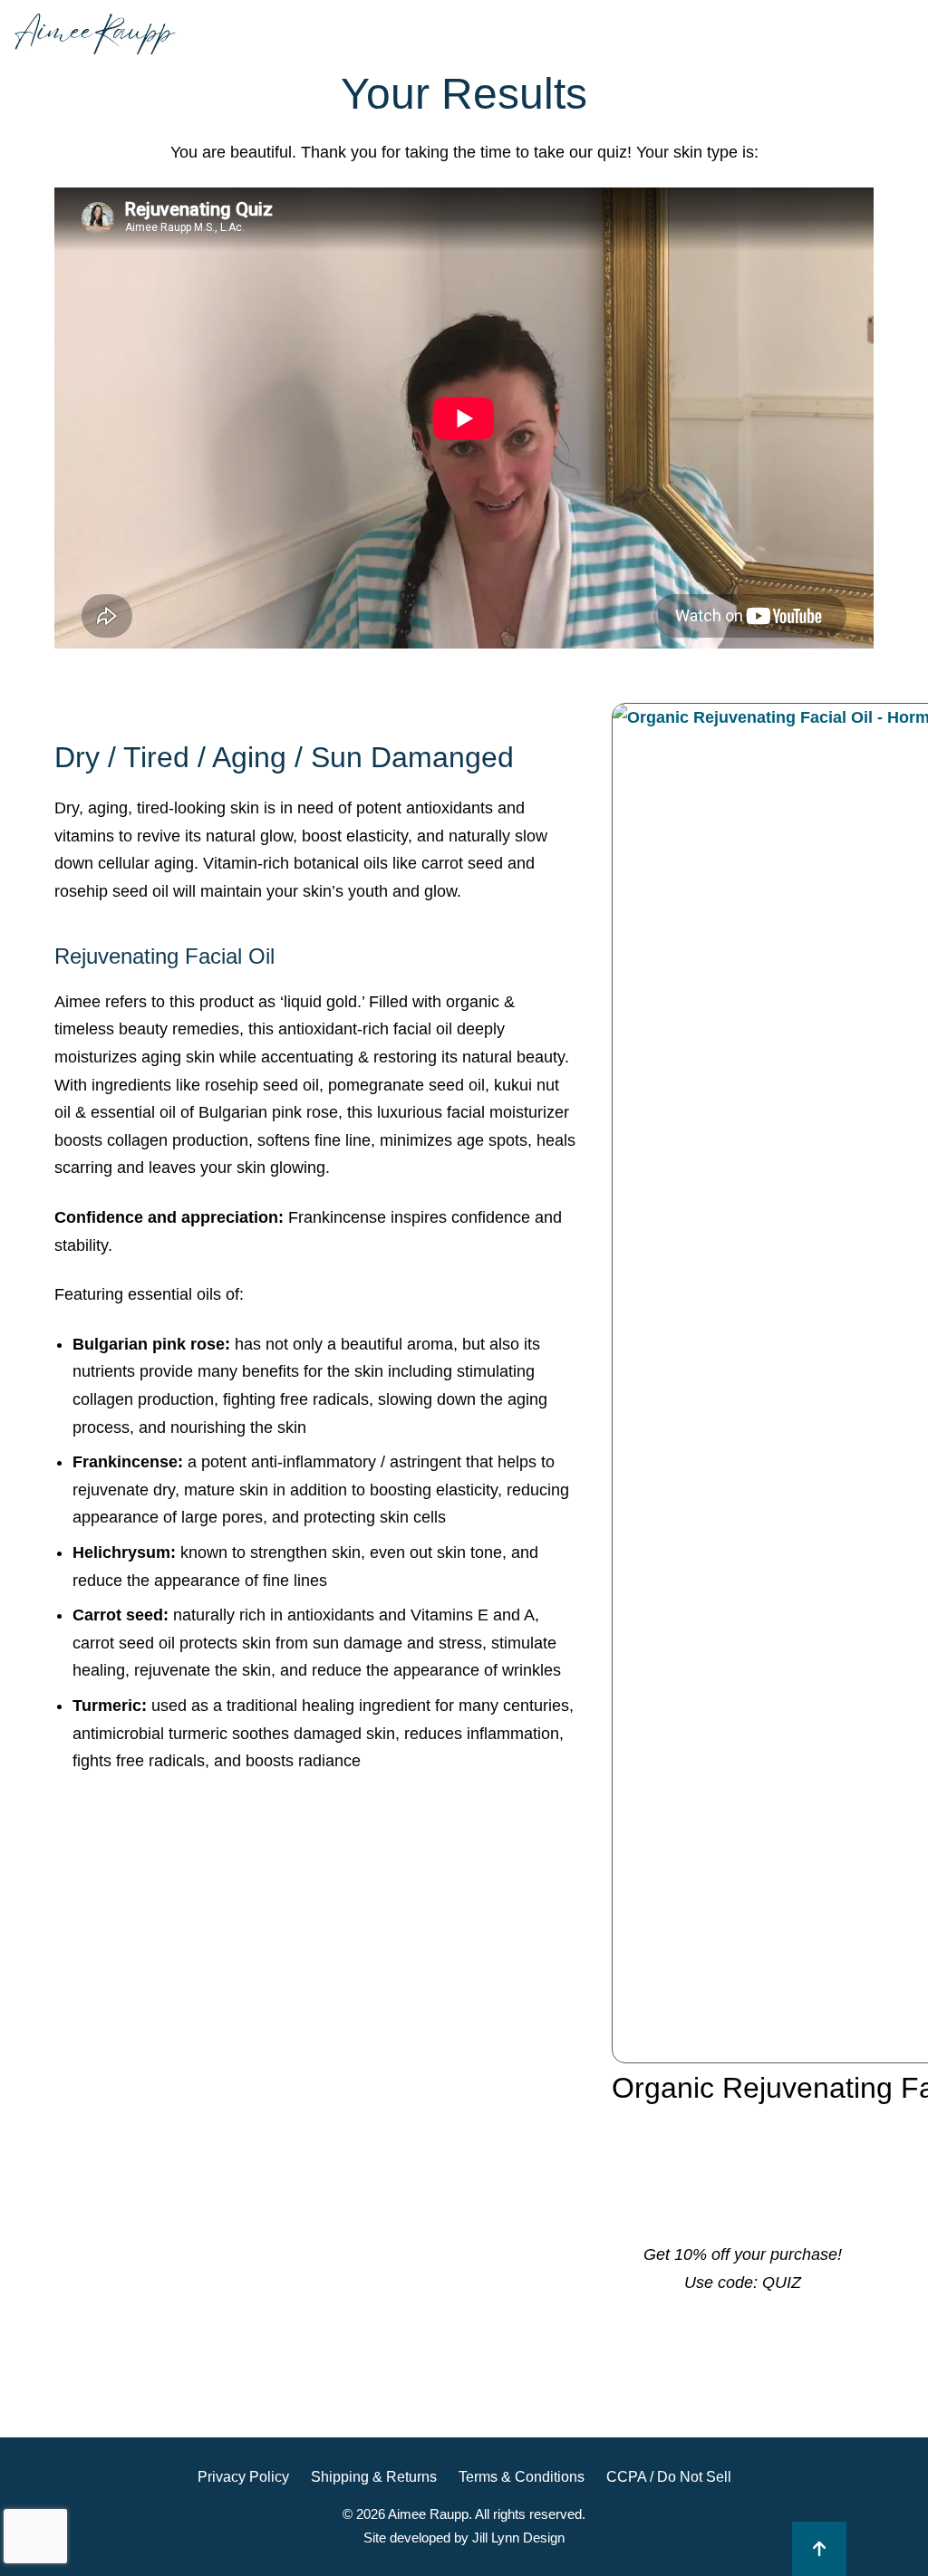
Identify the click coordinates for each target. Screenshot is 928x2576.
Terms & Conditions (522, 2477)
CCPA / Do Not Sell (669, 2477)
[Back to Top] (819, 2549)
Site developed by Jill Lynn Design (464, 2538)
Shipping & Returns (374, 2477)
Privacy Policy (243, 2477)
